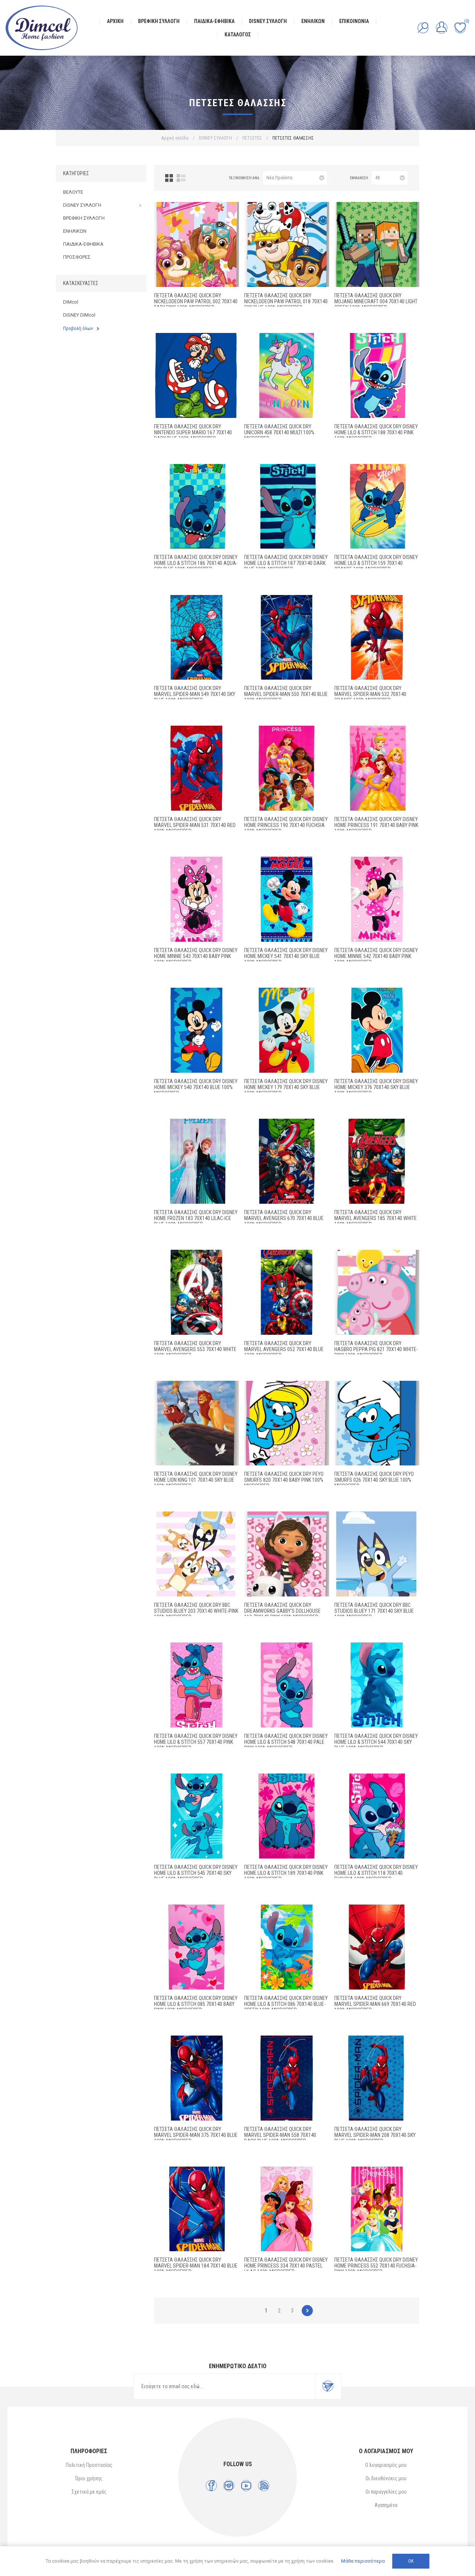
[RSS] (264, 2486)
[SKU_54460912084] (377, 1816)
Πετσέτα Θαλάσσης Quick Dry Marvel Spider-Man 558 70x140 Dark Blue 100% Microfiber (280, 2135)
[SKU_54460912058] (287, 1030)
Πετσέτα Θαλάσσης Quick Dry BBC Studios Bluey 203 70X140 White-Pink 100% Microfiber (196, 1611)
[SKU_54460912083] (287, 1947)
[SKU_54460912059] (377, 1030)
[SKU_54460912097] (196, 1554)
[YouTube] (246, 2486)
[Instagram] (229, 2486)
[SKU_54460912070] (377, 768)
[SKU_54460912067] (377, 899)
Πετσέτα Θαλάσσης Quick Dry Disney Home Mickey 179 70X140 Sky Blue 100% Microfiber (286, 1087)
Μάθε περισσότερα (363, 2561)
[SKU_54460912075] (196, 2078)
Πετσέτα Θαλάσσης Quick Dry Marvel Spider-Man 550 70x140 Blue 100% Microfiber (286, 694)
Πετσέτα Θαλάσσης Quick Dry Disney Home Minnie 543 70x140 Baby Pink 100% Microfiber (196, 956)
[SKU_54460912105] (196, 1423)
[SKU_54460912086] (196, 506)
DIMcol (71, 302)
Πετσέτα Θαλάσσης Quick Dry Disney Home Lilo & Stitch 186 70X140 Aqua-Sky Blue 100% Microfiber (196, 563)
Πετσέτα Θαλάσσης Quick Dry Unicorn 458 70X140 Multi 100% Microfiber (279, 432)
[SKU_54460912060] (196, 1030)
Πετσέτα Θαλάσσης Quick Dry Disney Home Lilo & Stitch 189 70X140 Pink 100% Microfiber (286, 1873)
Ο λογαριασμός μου (386, 2465)
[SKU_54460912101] (287, 244)
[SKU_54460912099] (196, 375)
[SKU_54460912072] (377, 2209)
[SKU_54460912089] (287, 1816)
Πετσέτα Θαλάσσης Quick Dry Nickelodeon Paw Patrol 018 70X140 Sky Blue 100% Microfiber (286, 301)
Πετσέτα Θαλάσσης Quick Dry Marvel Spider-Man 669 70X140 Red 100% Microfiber (375, 2004)
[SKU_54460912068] (196, 899)
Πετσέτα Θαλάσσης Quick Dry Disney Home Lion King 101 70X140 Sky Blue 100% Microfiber (196, 1480)
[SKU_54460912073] (196, 2209)
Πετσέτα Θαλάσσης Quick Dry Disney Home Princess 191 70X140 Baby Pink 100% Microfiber (376, 825)
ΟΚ (411, 2561)
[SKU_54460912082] (196, 1947)
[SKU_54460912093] (196, 1685)
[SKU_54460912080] (287, 2078)
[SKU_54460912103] (377, 1423)
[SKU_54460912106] (377, 1292)
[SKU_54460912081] (377, 1947)
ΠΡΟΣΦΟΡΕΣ (77, 257)
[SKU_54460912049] (377, 1161)
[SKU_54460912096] (377, 1554)
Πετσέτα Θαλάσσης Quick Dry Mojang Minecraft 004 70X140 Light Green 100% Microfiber (376, 301)
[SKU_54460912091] (196, 1816)
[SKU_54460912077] (377, 638)
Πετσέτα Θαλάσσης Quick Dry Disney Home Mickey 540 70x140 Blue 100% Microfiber (196, 1087)
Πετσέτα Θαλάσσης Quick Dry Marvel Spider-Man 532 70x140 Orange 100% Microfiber (370, 694)
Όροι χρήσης (89, 2478)
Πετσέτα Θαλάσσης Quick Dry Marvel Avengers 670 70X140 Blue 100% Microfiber (284, 1218)
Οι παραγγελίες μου (386, 2492)
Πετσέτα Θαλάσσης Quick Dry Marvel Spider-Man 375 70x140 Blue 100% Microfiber (196, 2135)
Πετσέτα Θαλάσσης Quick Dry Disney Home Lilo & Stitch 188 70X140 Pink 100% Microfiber (376, 432)
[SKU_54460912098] (287, 1554)
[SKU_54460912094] (287, 375)
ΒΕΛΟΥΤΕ (73, 192)
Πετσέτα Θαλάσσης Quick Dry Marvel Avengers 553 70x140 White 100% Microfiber (195, 1349)
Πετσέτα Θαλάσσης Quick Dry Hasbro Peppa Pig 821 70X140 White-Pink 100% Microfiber (376, 1349)
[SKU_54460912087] (287, 506)
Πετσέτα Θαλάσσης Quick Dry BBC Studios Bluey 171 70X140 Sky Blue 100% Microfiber (374, 1611)
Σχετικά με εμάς (89, 2492)
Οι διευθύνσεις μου (386, 2478)
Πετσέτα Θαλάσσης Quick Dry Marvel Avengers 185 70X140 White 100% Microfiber (376, 1218)
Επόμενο (307, 2311)
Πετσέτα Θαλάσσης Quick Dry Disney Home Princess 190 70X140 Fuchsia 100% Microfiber (286, 825)
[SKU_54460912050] (196, 1292)
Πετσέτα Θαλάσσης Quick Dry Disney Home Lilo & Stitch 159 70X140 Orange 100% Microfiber (376, 563)
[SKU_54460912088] (377, 375)
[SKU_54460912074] (377, 2078)
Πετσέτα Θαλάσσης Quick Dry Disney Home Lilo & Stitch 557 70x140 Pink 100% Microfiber (196, 1742)
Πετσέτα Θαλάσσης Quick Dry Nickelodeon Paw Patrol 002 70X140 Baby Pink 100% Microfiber (196, 301)
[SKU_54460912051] (287, 1161)
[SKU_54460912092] (287, 1685)
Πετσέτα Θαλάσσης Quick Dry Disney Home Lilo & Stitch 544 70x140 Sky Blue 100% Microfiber (376, 1742)
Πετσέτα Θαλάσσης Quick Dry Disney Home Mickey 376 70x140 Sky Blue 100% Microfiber (376, 1087)
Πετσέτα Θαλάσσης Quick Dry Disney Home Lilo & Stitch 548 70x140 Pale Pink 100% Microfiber (286, 1742)
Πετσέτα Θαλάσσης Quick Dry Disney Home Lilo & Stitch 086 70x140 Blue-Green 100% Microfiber (286, 2004)
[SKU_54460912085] (377, 506)
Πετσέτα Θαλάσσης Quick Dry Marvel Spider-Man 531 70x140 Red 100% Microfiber (195, 825)
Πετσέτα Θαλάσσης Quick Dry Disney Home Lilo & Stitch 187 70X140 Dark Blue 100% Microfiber (286, 563)
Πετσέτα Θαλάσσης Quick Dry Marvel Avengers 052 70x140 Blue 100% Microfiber (284, 1349)
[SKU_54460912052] (196, 1161)
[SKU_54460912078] (196, 638)
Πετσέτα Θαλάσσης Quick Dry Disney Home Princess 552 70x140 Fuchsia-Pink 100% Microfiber (376, 2266)
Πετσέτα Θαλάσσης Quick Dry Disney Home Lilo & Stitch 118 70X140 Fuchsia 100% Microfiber (376, 1873)
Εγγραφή (328, 2386)
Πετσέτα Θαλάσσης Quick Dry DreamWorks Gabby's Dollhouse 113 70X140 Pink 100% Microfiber (282, 1611)
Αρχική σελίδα (175, 138)
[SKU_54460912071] (287, 2209)
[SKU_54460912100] (377, 244)
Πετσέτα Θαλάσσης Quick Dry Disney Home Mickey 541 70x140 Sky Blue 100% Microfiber (286, 956)
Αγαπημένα (386, 2505)
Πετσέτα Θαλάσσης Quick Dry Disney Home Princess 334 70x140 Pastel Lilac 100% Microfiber (286, 2266)
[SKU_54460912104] (287, 1423)
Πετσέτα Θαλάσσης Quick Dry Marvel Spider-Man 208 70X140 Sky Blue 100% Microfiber (375, 2135)
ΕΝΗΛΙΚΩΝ (75, 231)
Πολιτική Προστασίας (89, 2465)
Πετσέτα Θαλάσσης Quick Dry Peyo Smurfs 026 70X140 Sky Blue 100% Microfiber (374, 1480)
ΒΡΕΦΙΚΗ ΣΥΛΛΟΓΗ (84, 218)
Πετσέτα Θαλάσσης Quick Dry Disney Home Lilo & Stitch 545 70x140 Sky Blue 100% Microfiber (196, 1873)
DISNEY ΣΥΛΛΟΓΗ (82, 205)
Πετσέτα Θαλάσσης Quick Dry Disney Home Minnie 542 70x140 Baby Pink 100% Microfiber (376, 956)
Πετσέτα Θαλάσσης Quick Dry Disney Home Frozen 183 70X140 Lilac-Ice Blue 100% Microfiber (196, 1218)
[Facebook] (211, 2486)
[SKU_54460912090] (377, 1685)
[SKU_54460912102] (196, 244)
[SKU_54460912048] (287, 1292)
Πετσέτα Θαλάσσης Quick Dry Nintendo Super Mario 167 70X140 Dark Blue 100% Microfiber (193, 432)
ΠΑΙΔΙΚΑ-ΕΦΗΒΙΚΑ (83, 244)
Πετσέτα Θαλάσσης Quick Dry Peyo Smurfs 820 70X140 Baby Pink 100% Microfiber (284, 1480)
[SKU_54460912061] (287, 899)
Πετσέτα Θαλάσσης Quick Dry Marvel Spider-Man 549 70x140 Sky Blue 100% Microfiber (195, 694)
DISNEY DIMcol (79, 315)
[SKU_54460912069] (287, 768)
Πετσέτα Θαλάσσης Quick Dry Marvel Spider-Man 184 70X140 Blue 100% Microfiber (196, 2266)
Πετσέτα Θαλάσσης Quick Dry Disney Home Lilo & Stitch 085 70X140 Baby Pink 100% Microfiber (196, 2004)
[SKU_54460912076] (196, 768)
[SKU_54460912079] (287, 638)
